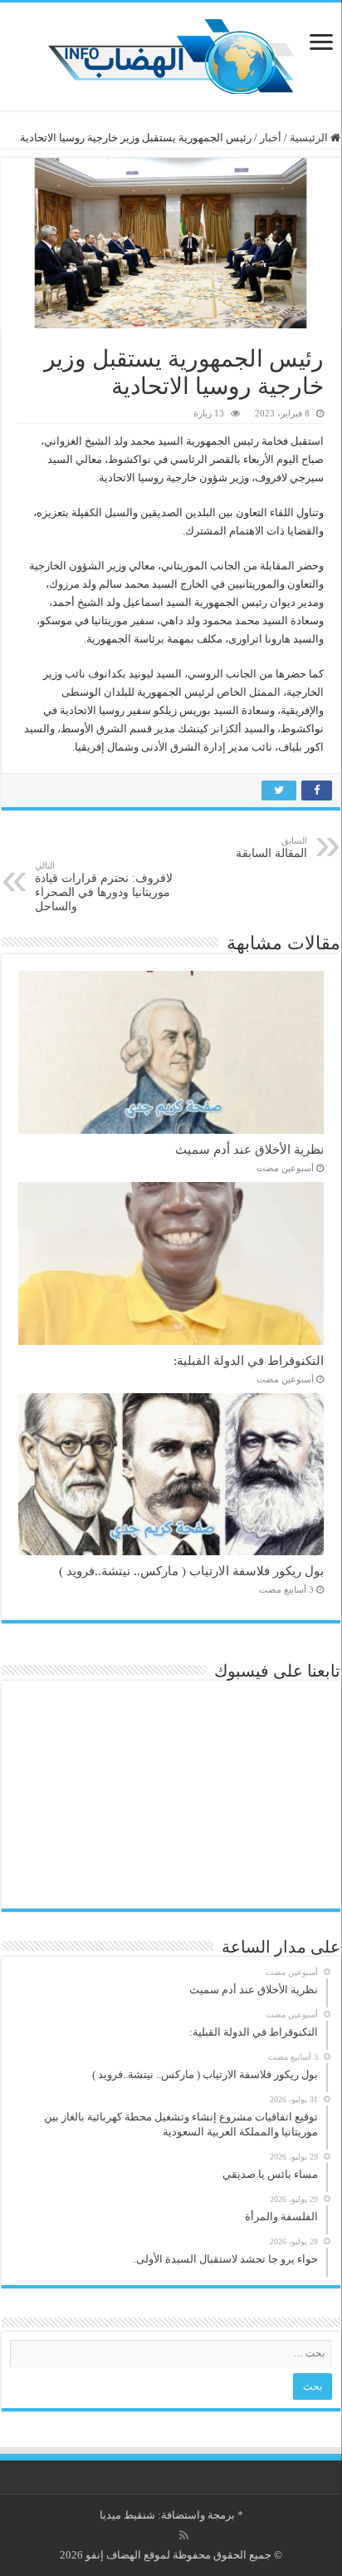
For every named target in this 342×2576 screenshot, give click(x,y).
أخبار (271, 138)
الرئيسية (310, 138)
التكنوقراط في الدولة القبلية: (249, 1360)
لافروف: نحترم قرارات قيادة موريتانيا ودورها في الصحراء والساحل (104, 887)
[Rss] (184, 2535)
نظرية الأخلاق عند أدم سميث (249, 1149)
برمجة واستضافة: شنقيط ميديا (167, 2515)
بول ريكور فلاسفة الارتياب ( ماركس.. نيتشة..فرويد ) (191, 1571)
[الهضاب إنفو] (171, 53)
